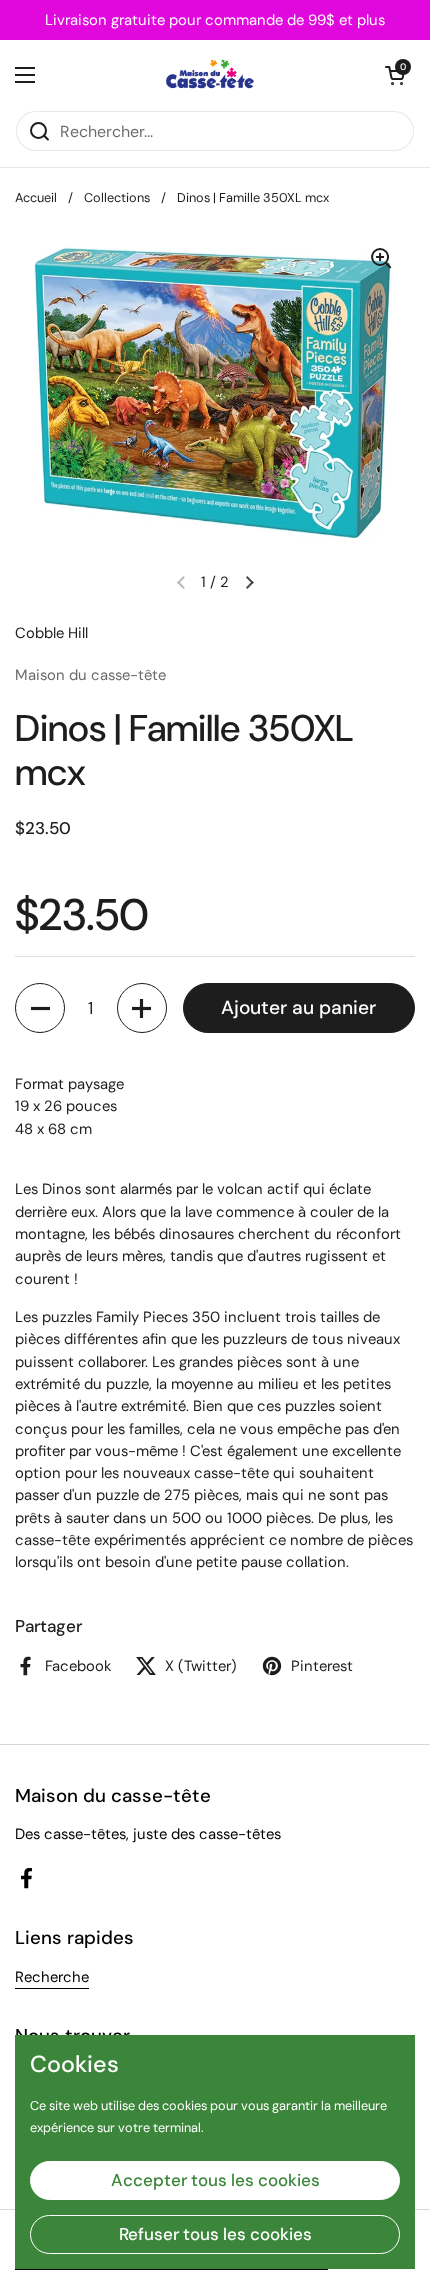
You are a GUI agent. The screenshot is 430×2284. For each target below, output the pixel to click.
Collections (117, 197)
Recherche (52, 1977)
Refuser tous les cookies (215, 2234)
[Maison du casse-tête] (210, 75)
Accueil (36, 197)
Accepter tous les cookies (215, 2180)
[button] (395, 75)
